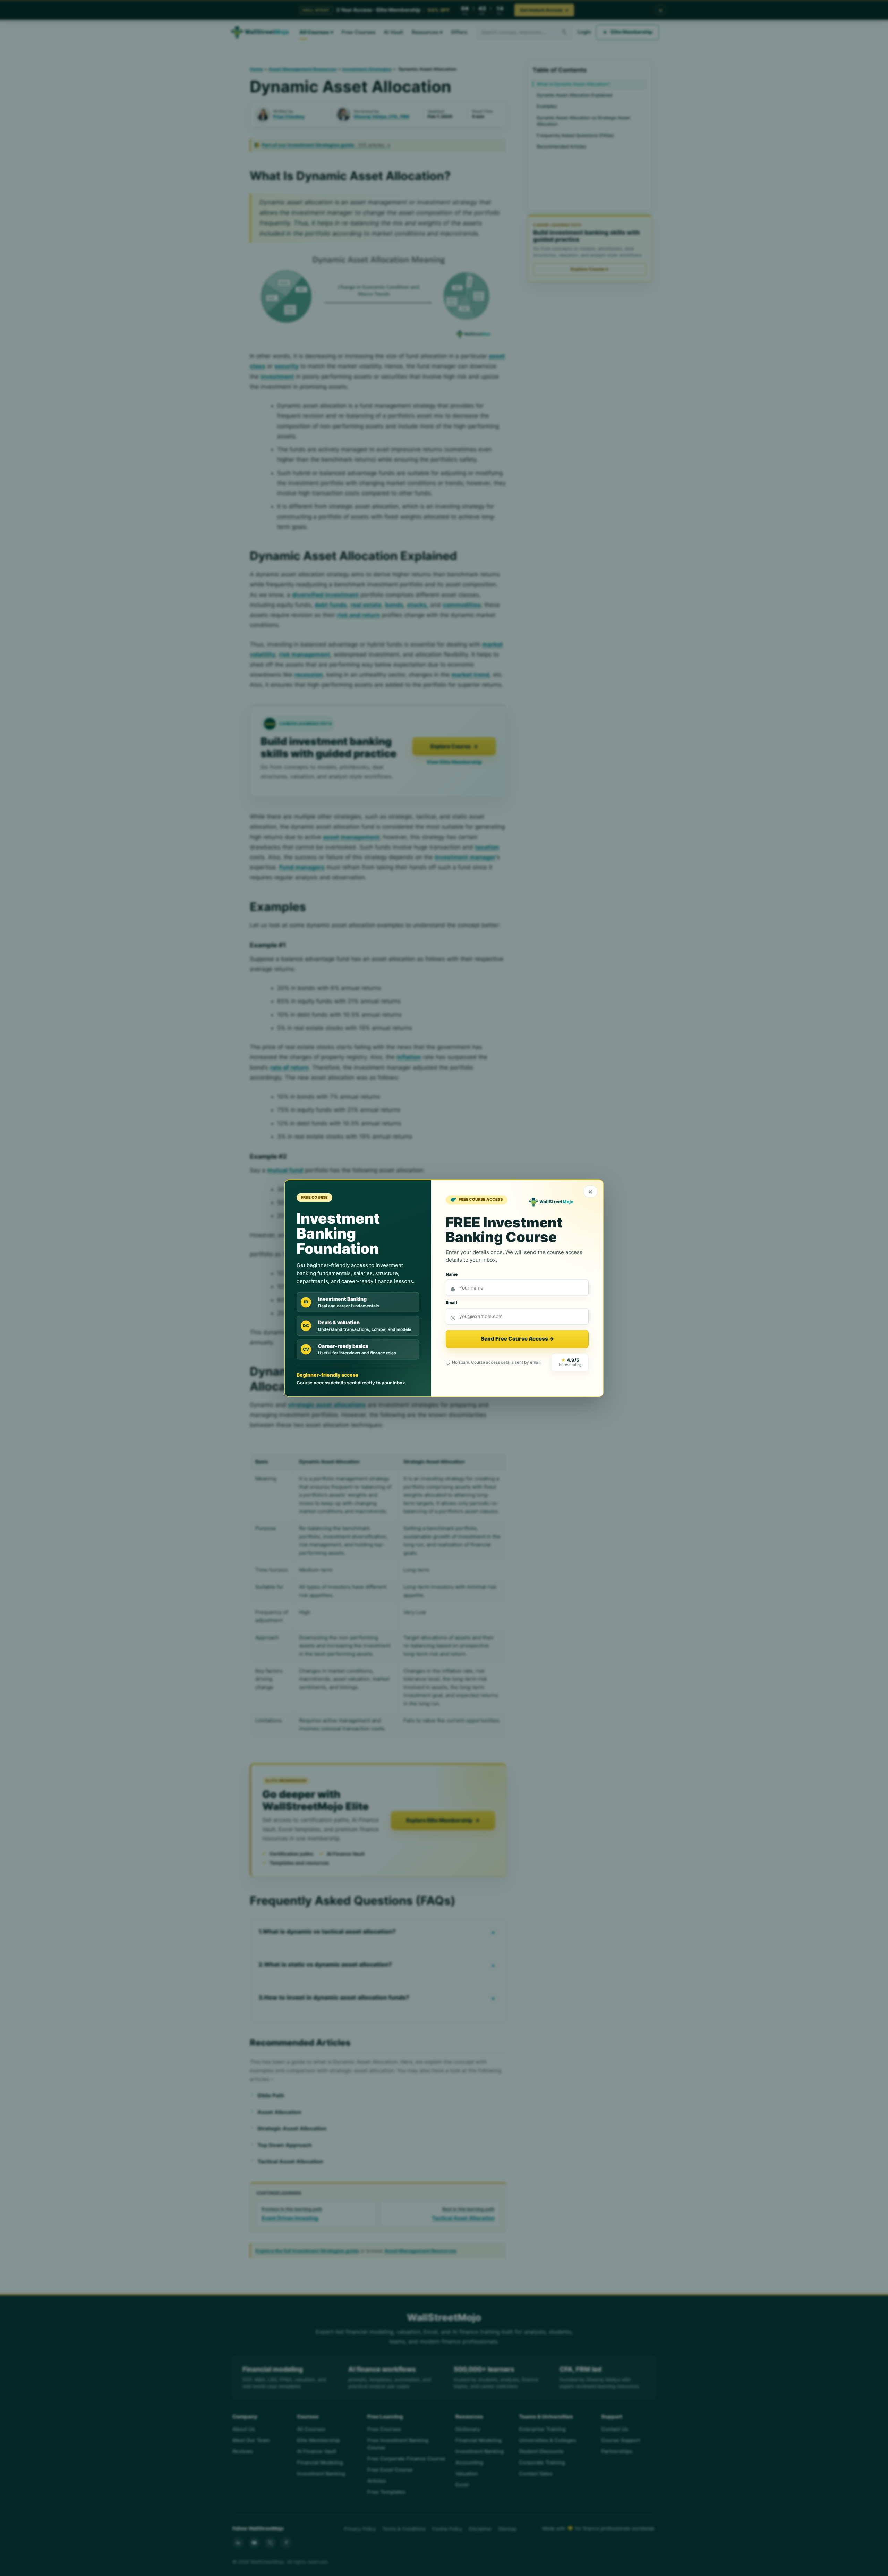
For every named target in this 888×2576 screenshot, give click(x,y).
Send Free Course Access (517, 1339)
